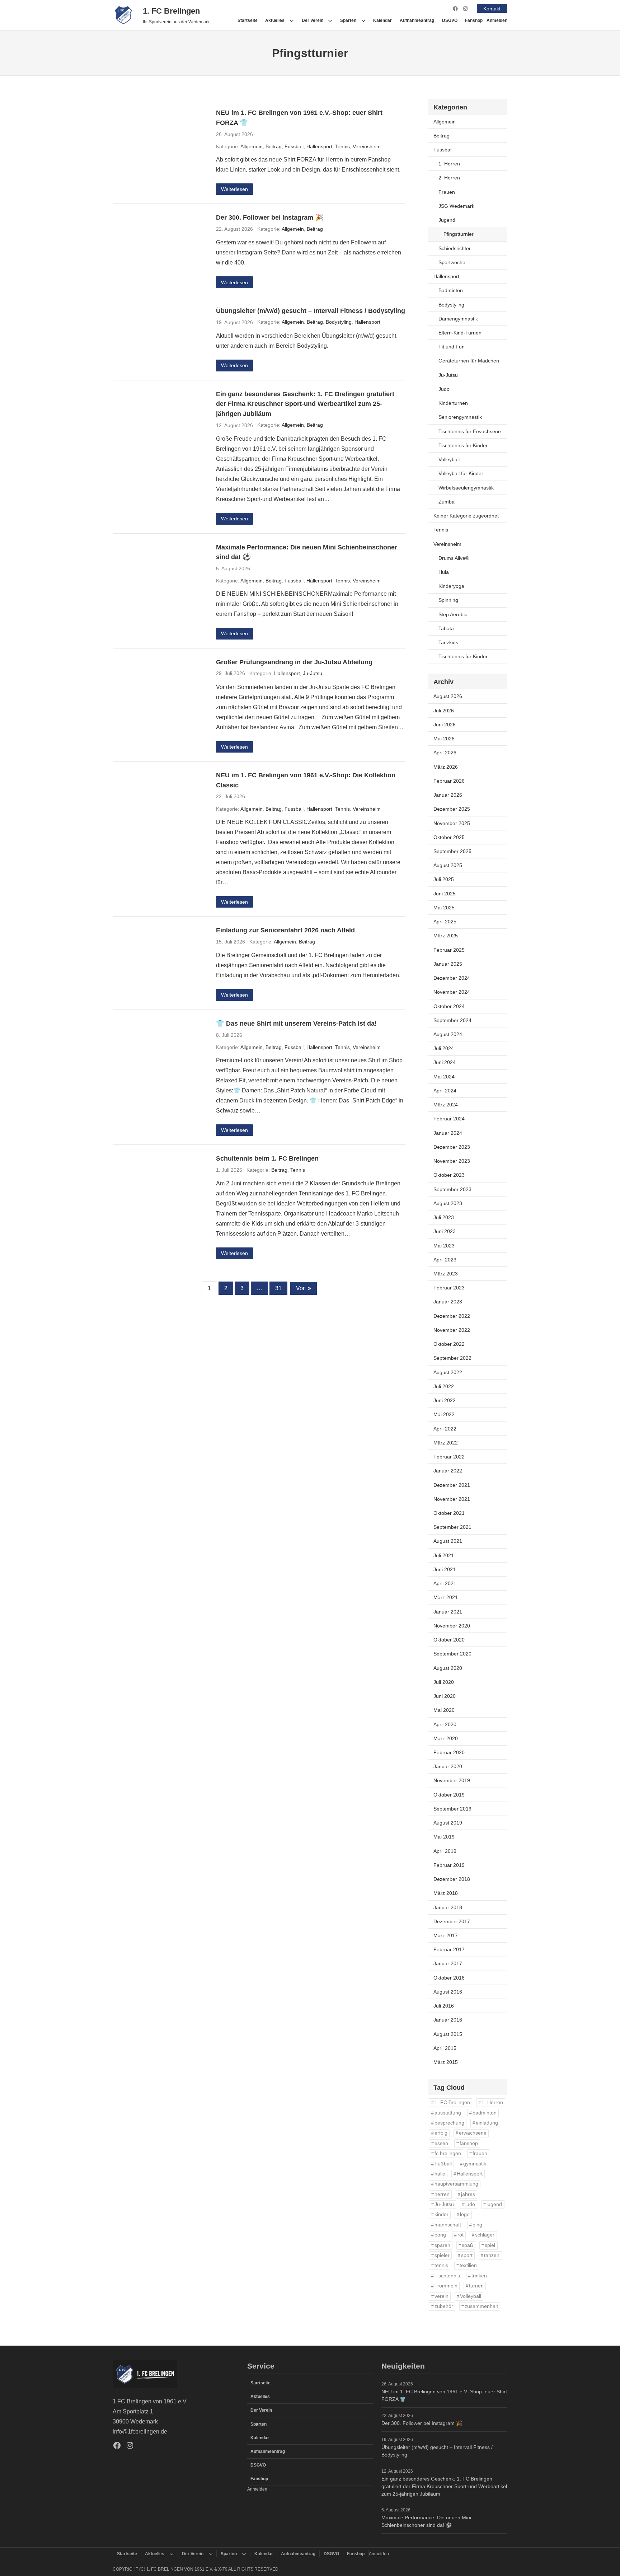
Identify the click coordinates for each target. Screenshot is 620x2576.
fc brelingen (448, 2153)
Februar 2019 (449, 1865)
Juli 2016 (444, 2006)
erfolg (441, 2133)
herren (442, 2194)
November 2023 (452, 1161)
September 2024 (452, 1020)
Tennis (342, 146)
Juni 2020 (445, 1696)
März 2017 (446, 1935)
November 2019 (452, 1780)
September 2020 (452, 1654)
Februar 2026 (449, 781)
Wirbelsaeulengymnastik (466, 488)
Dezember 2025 (452, 809)
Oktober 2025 (449, 837)
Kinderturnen (453, 403)
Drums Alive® (454, 558)
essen (441, 2143)
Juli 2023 (444, 1217)
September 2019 (452, 1809)
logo (465, 2214)
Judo (444, 389)
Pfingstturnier (459, 234)
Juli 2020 (444, 1682)
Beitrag (274, 146)
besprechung (449, 2123)
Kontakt (492, 9)
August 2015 (448, 2034)
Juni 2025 (445, 894)
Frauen (447, 192)
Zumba (447, 502)
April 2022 (445, 1429)
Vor (304, 1288)
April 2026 (445, 753)
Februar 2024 (449, 1119)
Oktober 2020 (449, 1640)
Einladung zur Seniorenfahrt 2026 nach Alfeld (285, 930)
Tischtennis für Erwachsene (470, 431)
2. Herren (449, 178)
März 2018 (446, 1893)
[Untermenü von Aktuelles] (292, 20)
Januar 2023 (448, 1302)
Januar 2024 (448, 1133)
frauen (480, 2153)
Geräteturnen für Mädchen (469, 361)
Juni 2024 (445, 1062)
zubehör (444, 2306)
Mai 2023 (444, 1246)
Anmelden (497, 20)
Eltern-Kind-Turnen (460, 333)
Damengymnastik (458, 319)
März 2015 (446, 2062)
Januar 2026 (448, 795)
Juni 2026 (445, 725)
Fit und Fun (452, 347)
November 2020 (452, 1626)
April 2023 (445, 1260)
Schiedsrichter (455, 248)
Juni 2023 (445, 1231)
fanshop (469, 2143)
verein (441, 2296)
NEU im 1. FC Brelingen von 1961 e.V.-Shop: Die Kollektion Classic (306, 780)
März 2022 (446, 1443)
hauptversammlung (456, 2184)
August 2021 (448, 1541)
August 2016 (448, 1992)
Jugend (447, 220)
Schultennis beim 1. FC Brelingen (267, 1158)
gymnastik (475, 2164)
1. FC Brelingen (171, 11)
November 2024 (452, 992)
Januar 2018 (448, 1907)
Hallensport (319, 146)
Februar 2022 (449, 1457)
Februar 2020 (449, 1752)
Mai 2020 (444, 1710)
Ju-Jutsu (313, 673)
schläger (485, 2235)
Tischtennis (447, 2276)
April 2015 (445, 2048)
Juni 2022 (445, 1400)
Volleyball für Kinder (461, 473)
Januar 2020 (448, 1766)
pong (440, 2235)
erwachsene (473, 2133)
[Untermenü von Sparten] (363, 20)
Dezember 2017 (452, 1921)
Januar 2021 (448, 1612)
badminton (485, 2113)
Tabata (446, 628)
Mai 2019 (444, 1837)
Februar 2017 (449, 1949)
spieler (442, 2255)
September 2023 (452, 1189)
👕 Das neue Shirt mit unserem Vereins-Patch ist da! (296, 1023)
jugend (494, 2204)
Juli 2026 (444, 711)
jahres (468, 2194)
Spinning (448, 600)
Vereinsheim (367, 146)
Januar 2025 (448, 964)
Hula (444, 572)
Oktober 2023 (449, 1175)
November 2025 (452, 823)
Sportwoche (452, 262)
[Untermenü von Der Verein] (330, 20)
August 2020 (448, 1668)
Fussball (294, 146)
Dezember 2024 (452, 978)
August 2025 (448, 865)
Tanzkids (448, 642)
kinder (441, 2214)
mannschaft (448, 2225)
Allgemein (252, 146)
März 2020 (446, 1738)
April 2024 (445, 1091)
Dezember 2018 (452, 1879)
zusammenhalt (481, 2306)
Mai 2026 (444, 739)
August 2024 (448, 1034)
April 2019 (445, 1851)
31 (278, 1288)
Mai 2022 (444, 1414)
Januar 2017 (448, 1963)
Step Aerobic (453, 614)
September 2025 (452, 851)
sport (467, 2255)
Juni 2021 (445, 1569)
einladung (487, 2123)
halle (440, 2174)
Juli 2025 (444, 879)
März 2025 (446, 936)
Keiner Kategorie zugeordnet (466, 516)
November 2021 (452, 1499)
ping (477, 2225)
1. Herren (449, 164)
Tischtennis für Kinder (463, 445)
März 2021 (446, 1597)
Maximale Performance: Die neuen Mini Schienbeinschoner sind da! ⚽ (307, 552)
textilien (468, 2265)
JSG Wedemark (456, 206)
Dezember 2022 (452, 1316)
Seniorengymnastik (460, 417)
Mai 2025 (444, 908)
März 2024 (446, 1105)
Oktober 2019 (449, 1795)
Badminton (451, 290)
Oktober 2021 (449, 1513)
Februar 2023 (449, 1288)
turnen (476, 2286)
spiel (490, 2245)
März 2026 (446, 767)
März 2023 (446, 1274)
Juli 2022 (444, 1386)
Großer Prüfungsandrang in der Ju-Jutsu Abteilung (294, 662)
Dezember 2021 (452, 1485)
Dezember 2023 (452, 1147)
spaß (468, 2245)
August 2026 (448, 696)
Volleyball (449, 459)
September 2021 (452, 1527)
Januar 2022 (448, 1471)
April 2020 (445, 1724)
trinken (479, 2276)
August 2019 (448, 1823)
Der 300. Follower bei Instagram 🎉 (270, 217)
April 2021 (445, 1583)
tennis (441, 2265)
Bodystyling (339, 322)
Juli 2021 (444, 1555)
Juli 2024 (444, 1048)
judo (470, 2204)
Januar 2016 (448, 2020)
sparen (442, 2245)
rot (461, 2235)
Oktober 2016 (449, 1978)
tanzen (492, 2255)
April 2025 (445, 922)
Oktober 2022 (449, 1344)
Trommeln (446, 2286)
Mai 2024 (444, 1077)
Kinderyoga (451, 586)
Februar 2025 (449, 950)
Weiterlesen (234, 189)
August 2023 (448, 1203)
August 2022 (448, 1372)
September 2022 (452, 1358)
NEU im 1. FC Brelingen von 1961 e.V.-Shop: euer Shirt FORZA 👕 (299, 118)
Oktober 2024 (449, 1006)
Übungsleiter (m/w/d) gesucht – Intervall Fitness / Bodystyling (311, 311)
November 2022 (452, 1330)
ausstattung (448, 2113)
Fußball (443, 2164)
